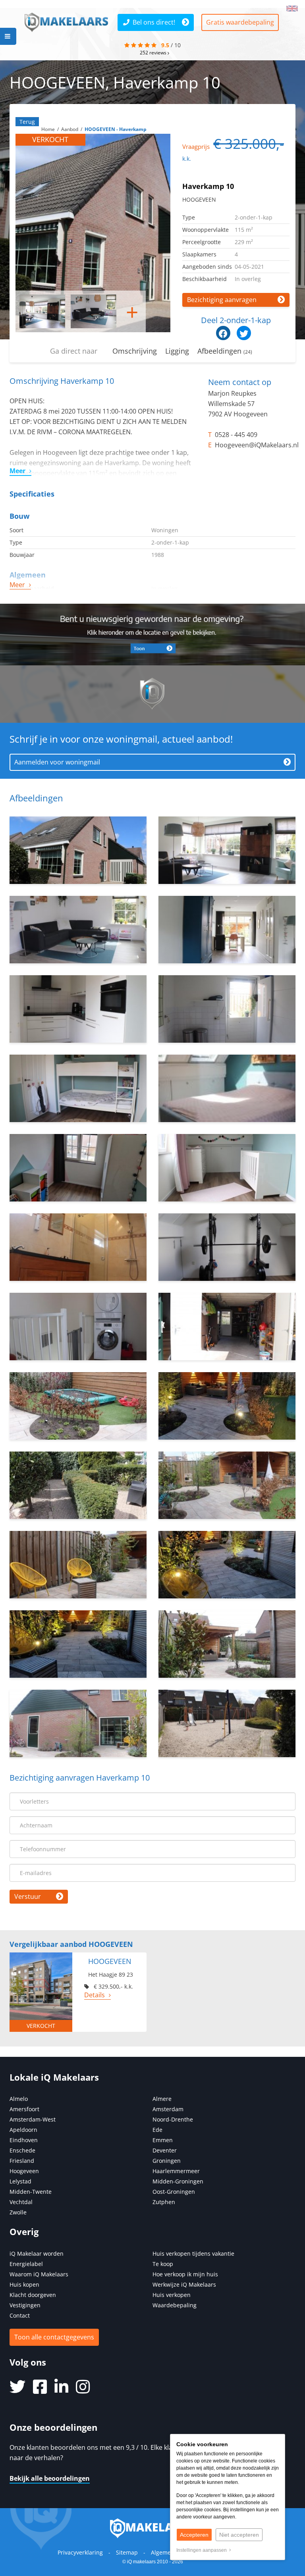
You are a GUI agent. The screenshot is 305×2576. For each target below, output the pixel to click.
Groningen (167, 2161)
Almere (162, 2099)
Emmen (163, 2140)
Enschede (22, 2150)
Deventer (165, 2150)
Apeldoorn (23, 2130)
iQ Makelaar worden (37, 2254)
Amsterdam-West (33, 2119)
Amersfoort (24, 2109)
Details (95, 1995)
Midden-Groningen (178, 2181)
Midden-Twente (31, 2192)
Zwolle (18, 2212)
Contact (20, 2315)
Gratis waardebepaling (240, 22)
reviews (154, 52)
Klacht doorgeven (33, 2295)
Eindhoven (24, 2140)
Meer (17, 471)
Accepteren (194, 2535)
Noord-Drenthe (173, 2119)
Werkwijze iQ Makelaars (184, 2284)
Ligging (177, 351)
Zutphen (164, 2202)
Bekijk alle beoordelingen (50, 2478)
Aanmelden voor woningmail (57, 762)
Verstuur (28, 1896)
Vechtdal (21, 2202)
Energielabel (26, 2264)
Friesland (22, 2161)
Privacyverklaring (80, 2552)
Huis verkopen (172, 2295)
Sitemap (127, 2552)
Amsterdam (168, 2109)
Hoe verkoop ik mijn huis (185, 2274)
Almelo (19, 2099)
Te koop (163, 2264)
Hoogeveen (24, 2171)
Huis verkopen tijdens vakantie (193, 2254)
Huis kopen (24, 2284)
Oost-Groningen (174, 2192)
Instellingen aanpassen (203, 2550)
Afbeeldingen (225, 351)
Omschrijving (135, 351)
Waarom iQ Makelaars (39, 2274)
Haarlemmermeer (176, 2171)
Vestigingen (25, 2305)
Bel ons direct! (154, 22)
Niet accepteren (239, 2535)
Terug (27, 122)
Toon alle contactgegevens (54, 2337)
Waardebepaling (175, 2305)
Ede (157, 2130)
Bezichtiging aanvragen (222, 300)
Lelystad (20, 2181)
